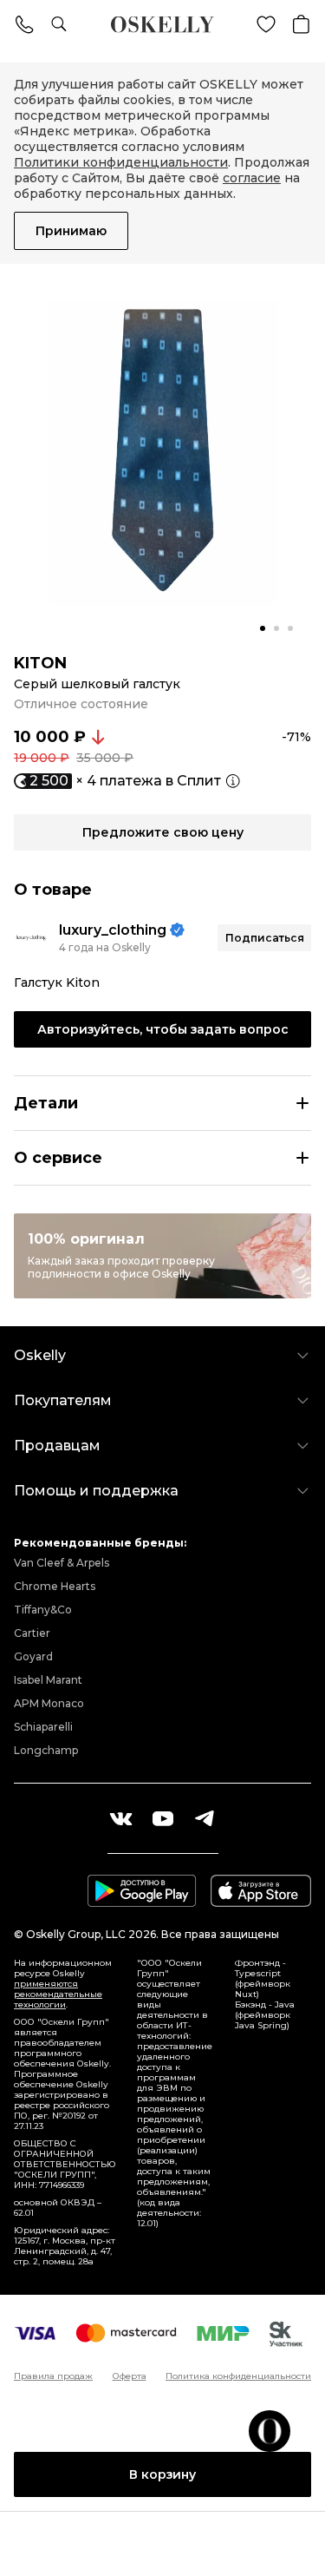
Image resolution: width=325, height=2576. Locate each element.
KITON (40, 663)
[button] (263, 628)
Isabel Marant (48, 1680)
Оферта (130, 2376)
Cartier (32, 1633)
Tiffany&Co (43, 1610)
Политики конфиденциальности (121, 162)
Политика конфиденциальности (238, 2376)
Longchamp (46, 1750)
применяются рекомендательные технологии (58, 1994)
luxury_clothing (113, 930)
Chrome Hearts (55, 1586)
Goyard (33, 1656)
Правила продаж (53, 2376)
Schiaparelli (43, 1727)
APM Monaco (49, 1703)
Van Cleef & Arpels (62, 1563)
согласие (252, 178)
